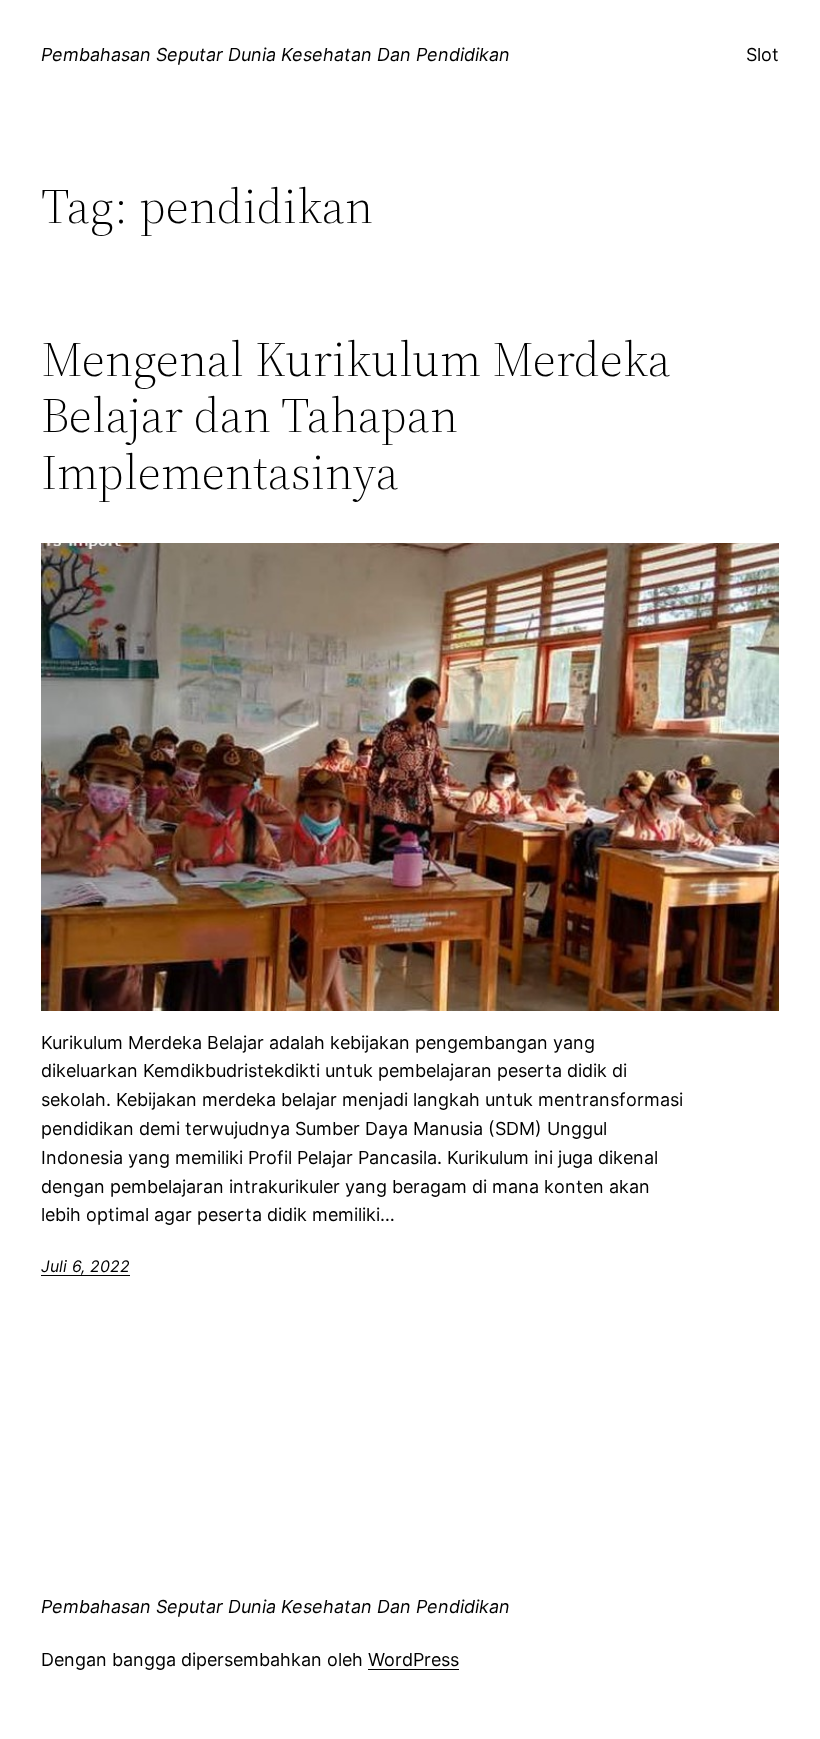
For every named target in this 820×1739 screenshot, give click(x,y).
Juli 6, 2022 (85, 1266)
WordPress (413, 1659)
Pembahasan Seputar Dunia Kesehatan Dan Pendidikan (275, 54)
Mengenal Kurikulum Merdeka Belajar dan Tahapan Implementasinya (356, 416)
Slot (762, 54)
